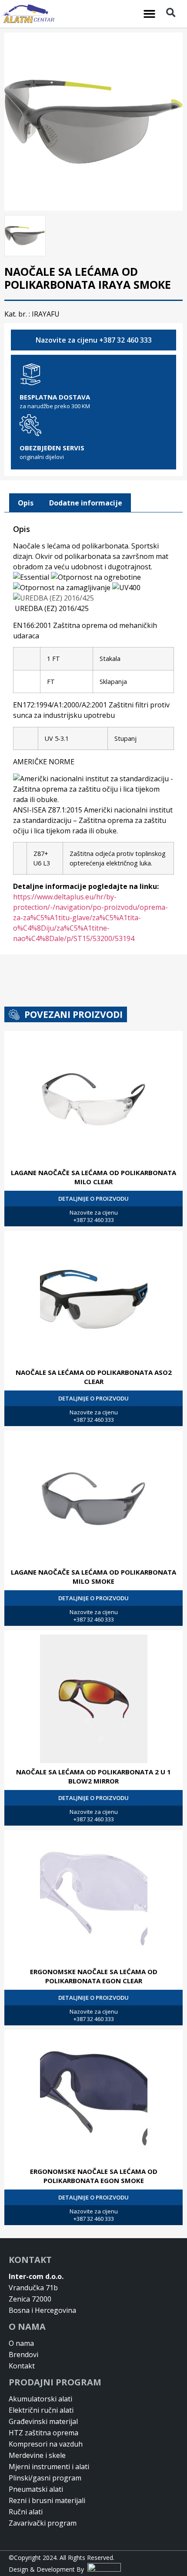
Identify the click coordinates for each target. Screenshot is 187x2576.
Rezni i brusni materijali (47, 2500)
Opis (26, 503)
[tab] (26, 503)
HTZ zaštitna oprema (43, 2433)
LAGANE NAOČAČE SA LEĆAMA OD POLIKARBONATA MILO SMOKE (93, 1577)
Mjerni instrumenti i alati (49, 2467)
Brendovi (23, 2355)
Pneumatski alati (36, 2489)
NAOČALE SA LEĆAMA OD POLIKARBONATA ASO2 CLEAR (94, 1377)
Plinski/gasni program (45, 2478)
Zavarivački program (43, 2523)
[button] (150, 14)
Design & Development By (48, 2569)
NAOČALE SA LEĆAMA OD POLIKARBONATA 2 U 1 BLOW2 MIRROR (93, 1776)
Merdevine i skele (37, 2455)
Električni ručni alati (41, 2410)
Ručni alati (26, 2512)
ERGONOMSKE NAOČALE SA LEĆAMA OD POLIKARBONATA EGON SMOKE (94, 2176)
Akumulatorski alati (40, 2399)
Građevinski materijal (43, 2421)
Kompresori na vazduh (46, 2444)
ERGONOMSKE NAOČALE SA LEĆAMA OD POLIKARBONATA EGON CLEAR (94, 1976)
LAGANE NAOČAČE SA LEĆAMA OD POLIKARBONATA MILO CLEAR (93, 1177)
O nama (21, 2343)
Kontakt (22, 2366)
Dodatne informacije (86, 503)
